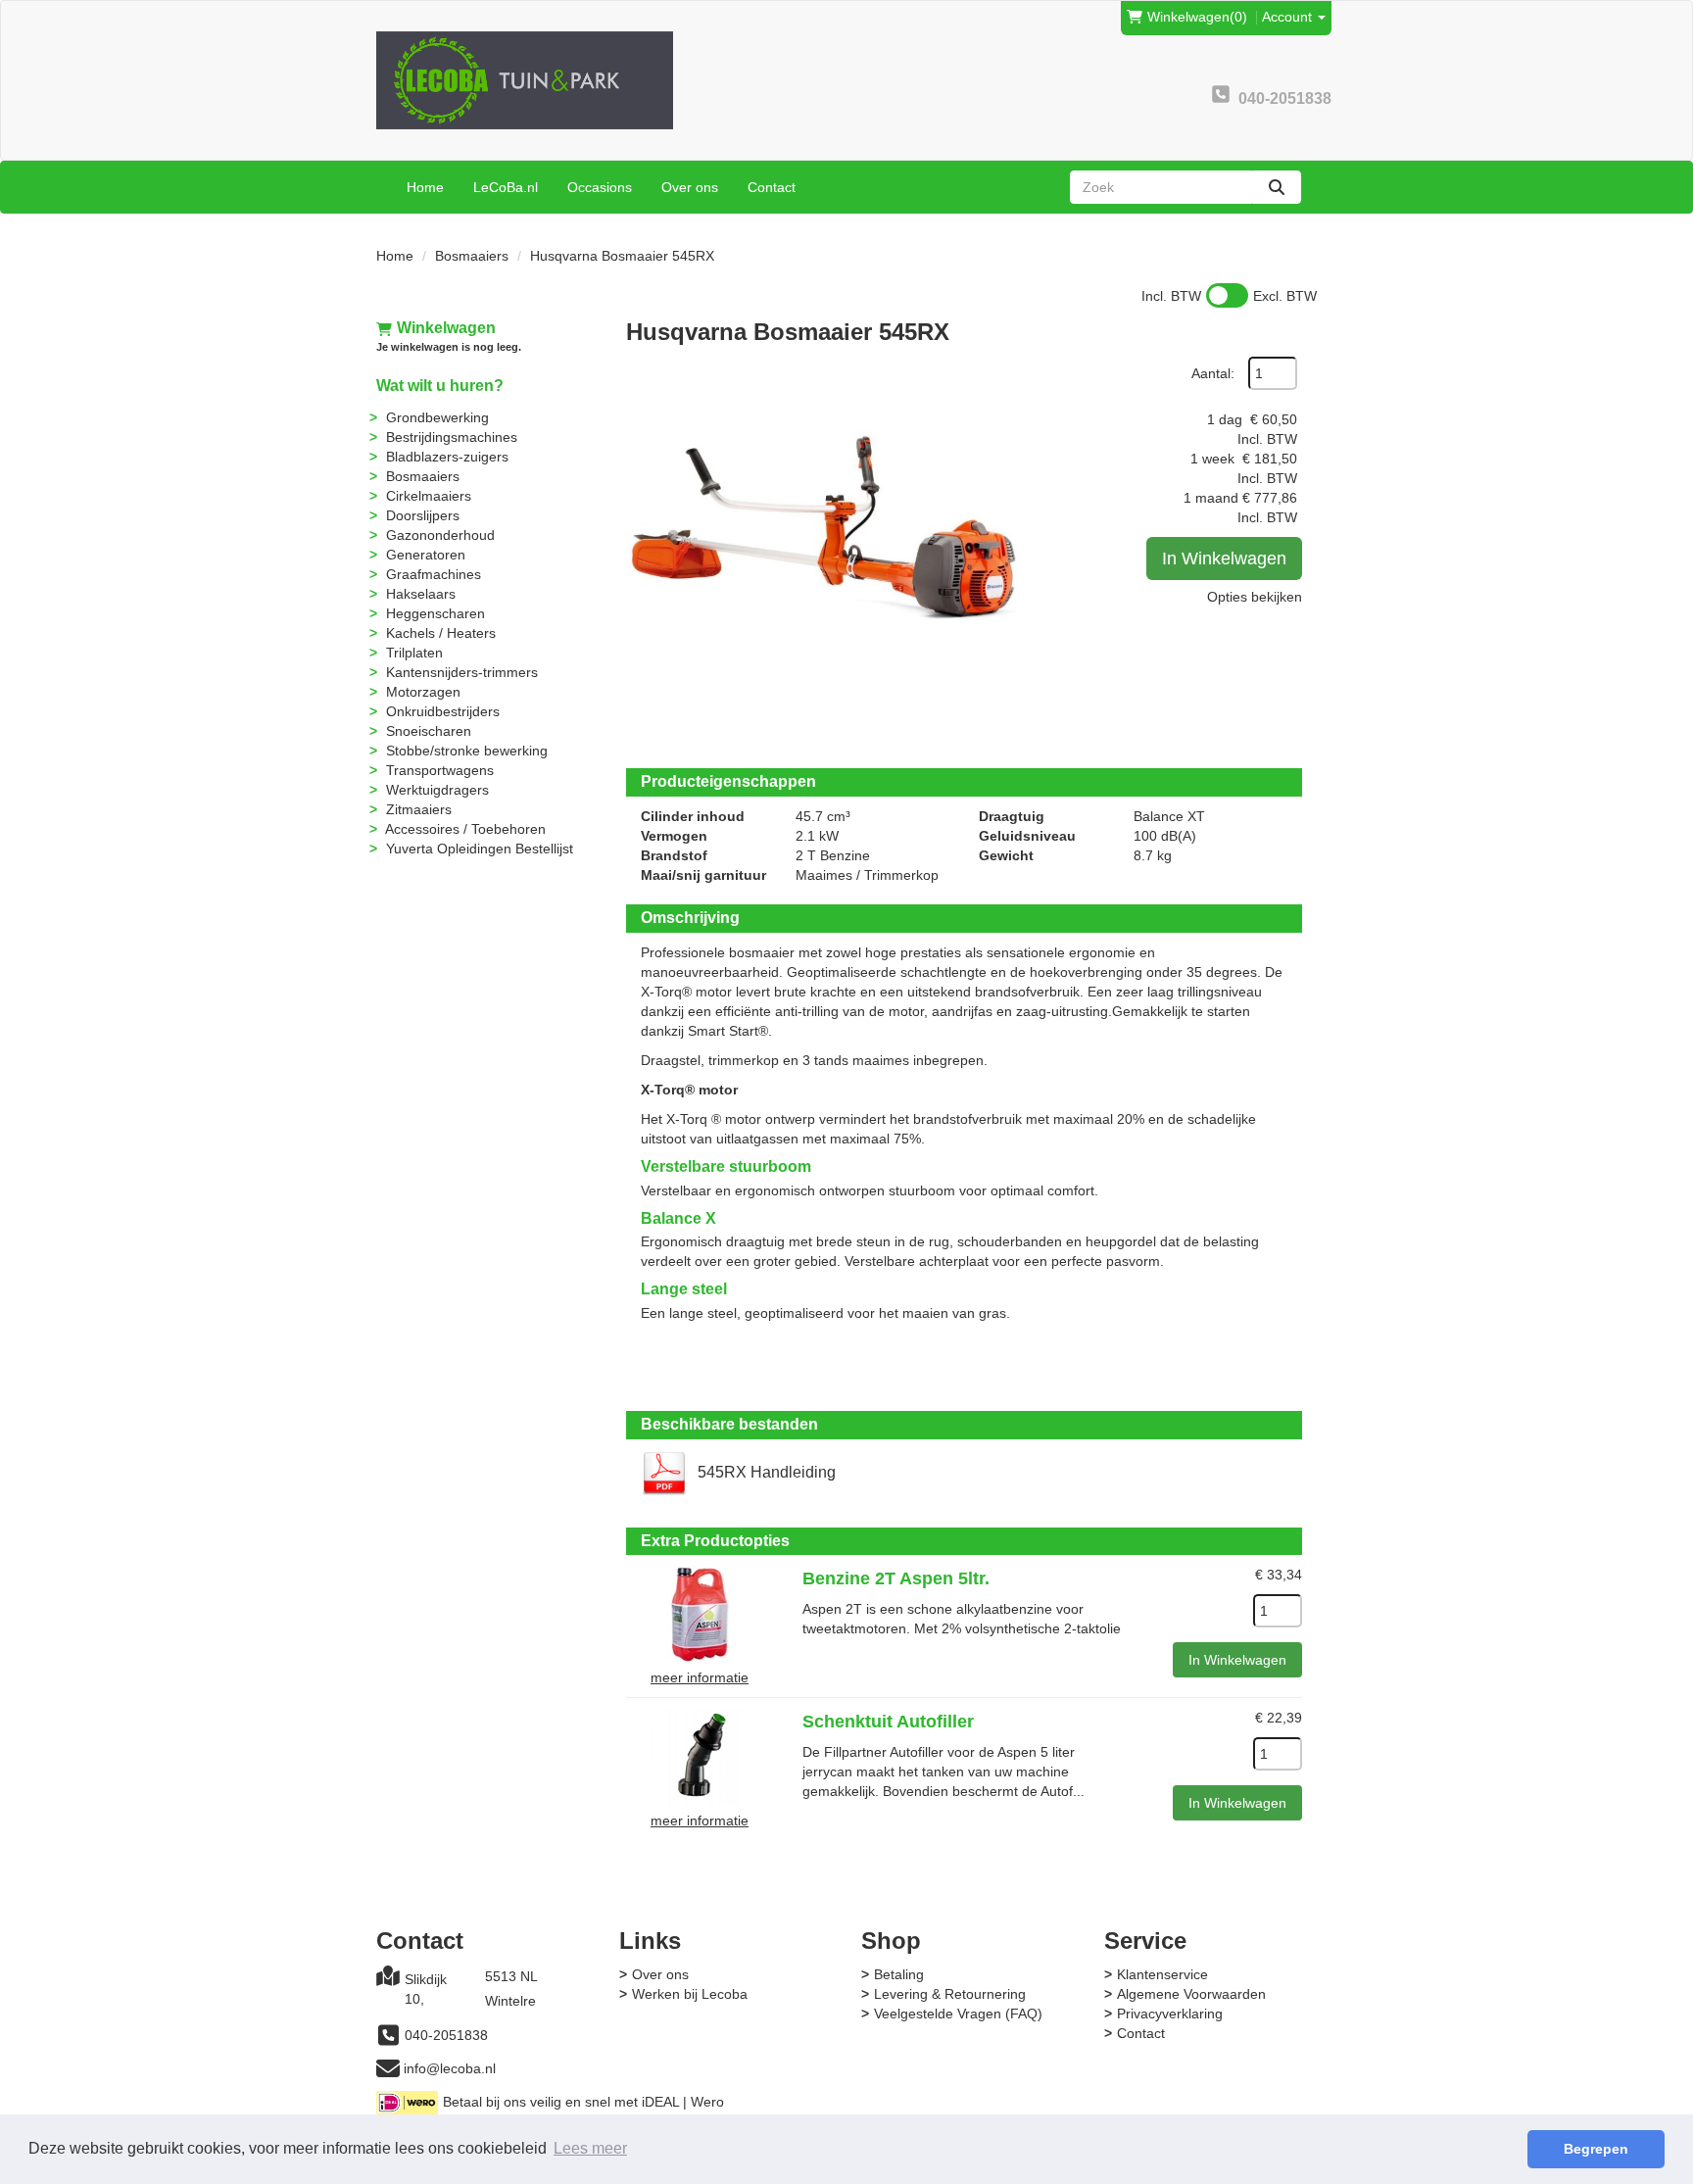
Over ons (690, 187)
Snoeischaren (429, 731)
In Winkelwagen (1224, 558)
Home (425, 187)
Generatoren (426, 555)
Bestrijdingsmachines (452, 437)
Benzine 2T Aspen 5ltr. (896, 1578)
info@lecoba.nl (450, 2068)
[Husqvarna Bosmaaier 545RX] (822, 553)
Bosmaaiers (472, 256)
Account (1289, 17)
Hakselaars (421, 594)
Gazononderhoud (440, 535)
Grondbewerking (437, 417)
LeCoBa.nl (506, 187)
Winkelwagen (446, 328)
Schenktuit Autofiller (888, 1722)
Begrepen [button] (1596, 2149)
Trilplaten (414, 653)
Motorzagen (423, 692)
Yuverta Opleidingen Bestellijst (480, 849)
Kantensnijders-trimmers (462, 672)
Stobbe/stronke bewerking (467, 751)
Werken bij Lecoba (690, 1994)
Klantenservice (1162, 1974)
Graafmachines (434, 574)
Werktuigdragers (437, 790)
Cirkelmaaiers (429, 496)
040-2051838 (446, 2035)
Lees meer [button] (590, 2148)
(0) (1197, 17)
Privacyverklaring (1170, 2014)
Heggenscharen (435, 613)
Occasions (600, 187)
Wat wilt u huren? (440, 386)
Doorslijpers (423, 515)
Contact (772, 187)
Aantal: (1213, 373)
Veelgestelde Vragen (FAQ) (958, 2014)
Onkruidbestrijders (443, 711)
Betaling (899, 1974)
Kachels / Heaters (441, 633)
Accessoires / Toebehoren (465, 829)
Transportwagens (440, 770)
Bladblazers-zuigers (447, 457)
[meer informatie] (700, 1613)
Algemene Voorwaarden (1191, 1994)
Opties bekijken (1255, 597)
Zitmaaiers (419, 809)
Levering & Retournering (950, 1994)
